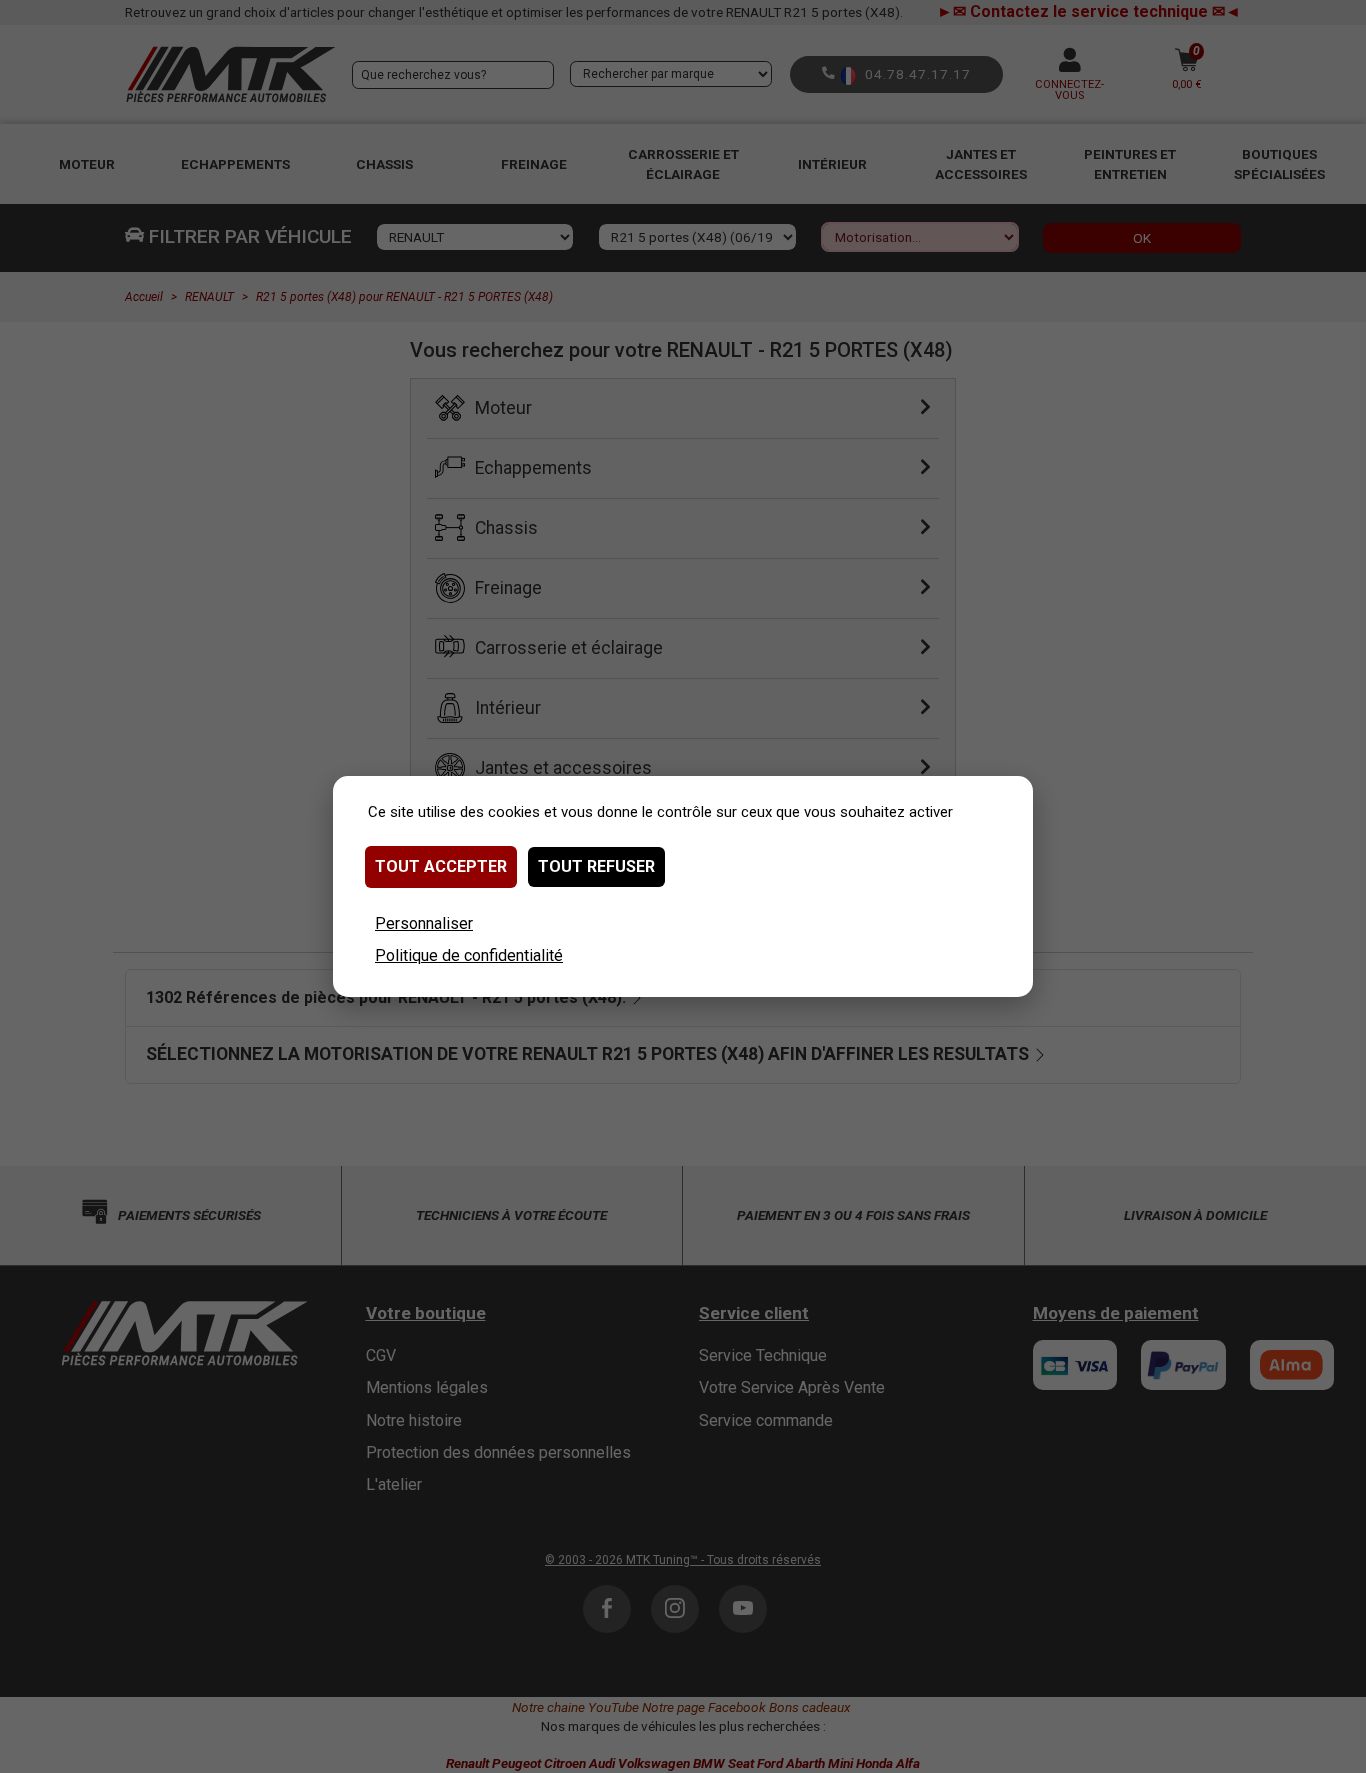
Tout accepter (441, 866)
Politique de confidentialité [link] (469, 955)
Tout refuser (596, 866)
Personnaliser (424, 923)
